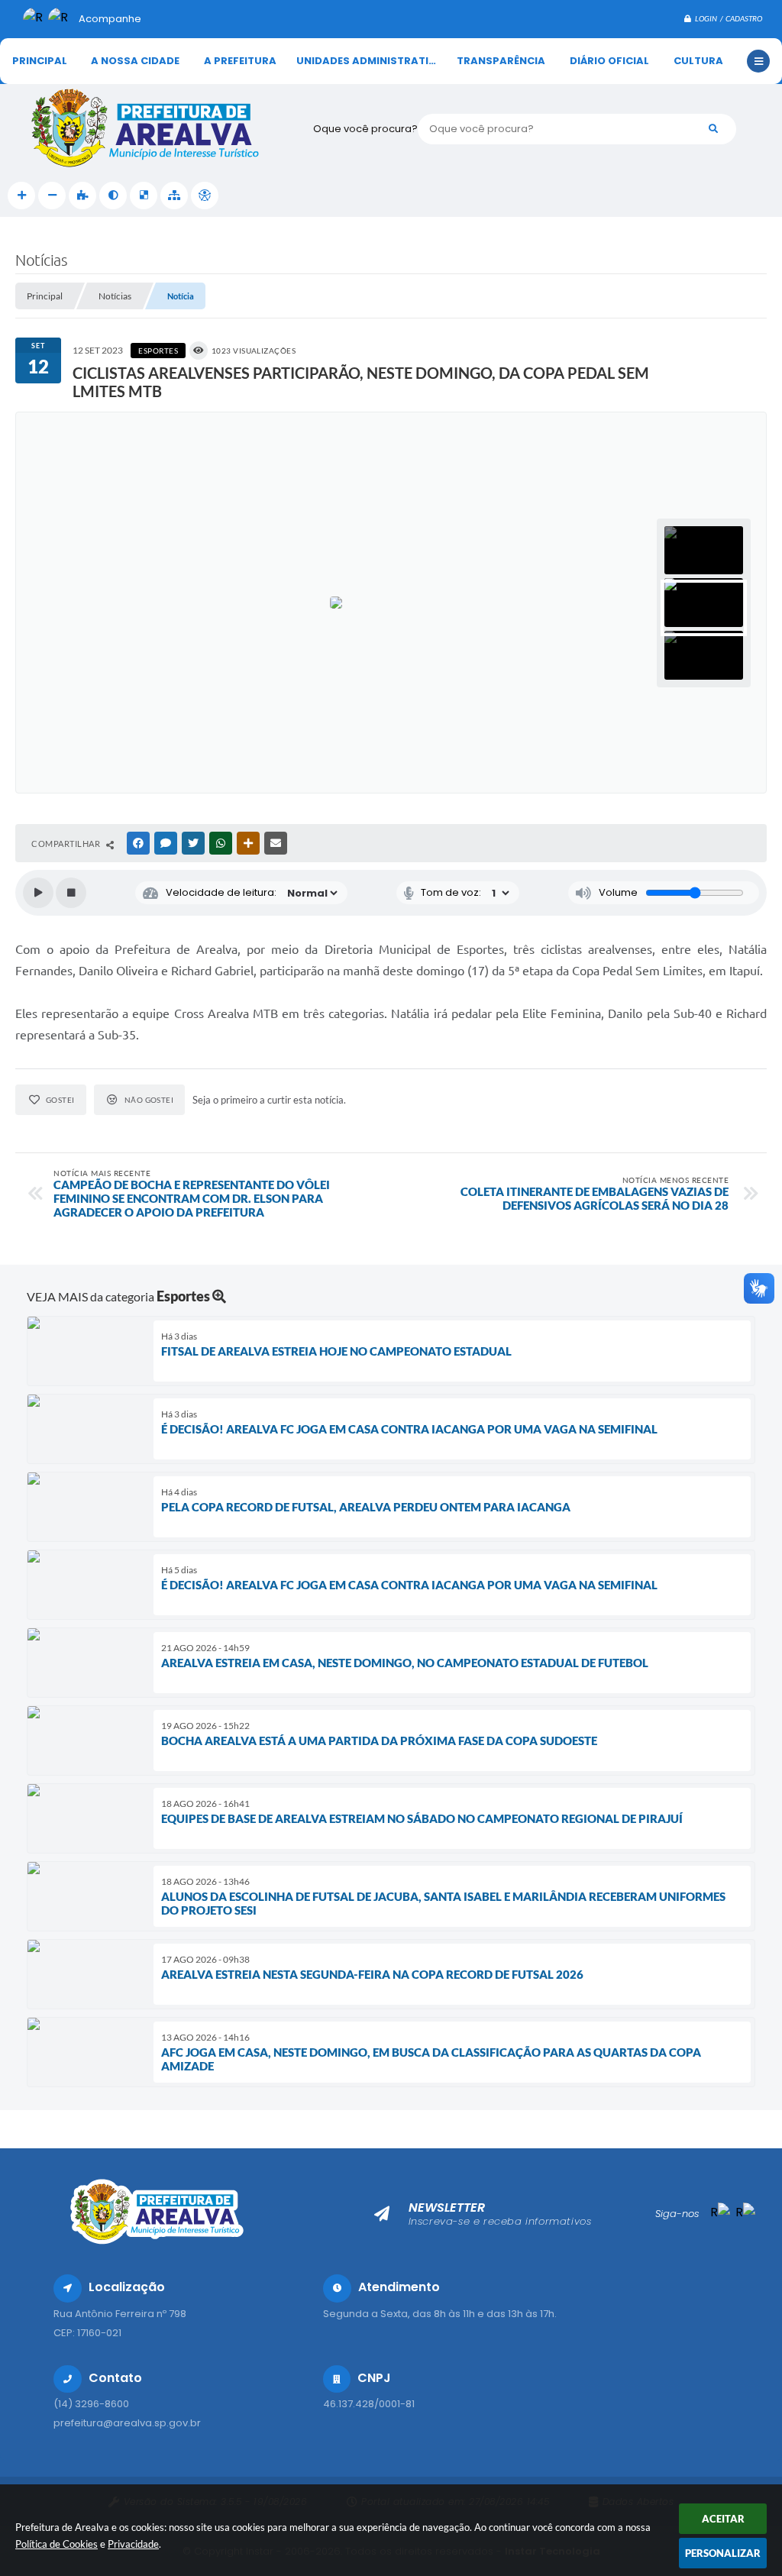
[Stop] (71, 893)
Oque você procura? (365, 129)
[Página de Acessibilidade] (205, 196)
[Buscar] (713, 129)
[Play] (38, 893)
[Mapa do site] (174, 196)
